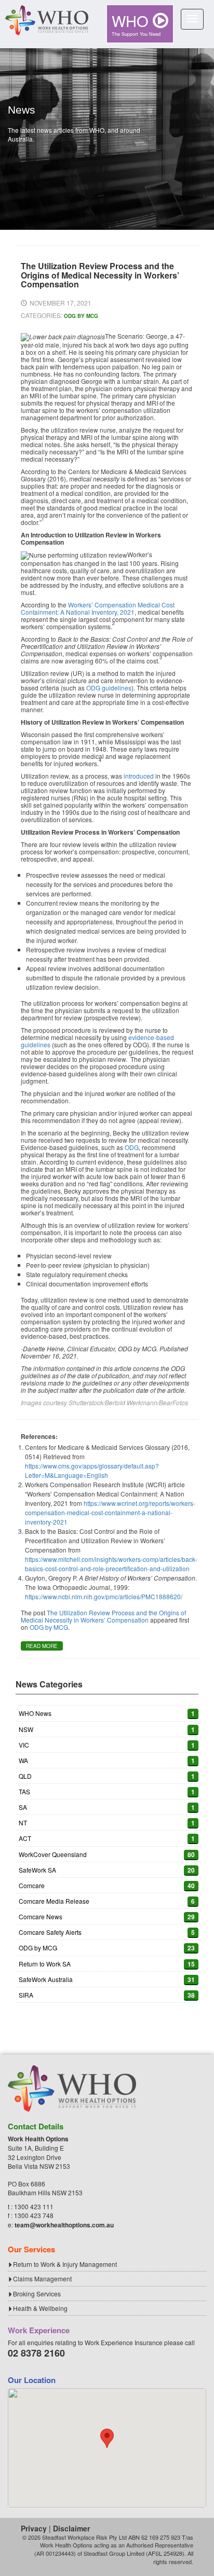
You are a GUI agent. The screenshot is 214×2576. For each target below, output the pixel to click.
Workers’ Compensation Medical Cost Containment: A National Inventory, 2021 (98, 608)
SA (23, 1807)
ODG (132, 1147)
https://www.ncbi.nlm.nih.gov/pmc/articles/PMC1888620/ (104, 1596)
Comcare (32, 1885)
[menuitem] (140, 24)
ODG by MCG (81, 316)
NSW (26, 1729)
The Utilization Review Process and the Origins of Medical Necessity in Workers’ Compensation (103, 1616)
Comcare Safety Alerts (50, 1932)
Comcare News (41, 1916)
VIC (24, 1745)
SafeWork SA (37, 1870)
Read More (42, 1646)
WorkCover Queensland (53, 1854)
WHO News (35, 1713)
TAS (24, 1791)
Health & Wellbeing (40, 2308)
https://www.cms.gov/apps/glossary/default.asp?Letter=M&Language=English (92, 1470)
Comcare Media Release (54, 1901)
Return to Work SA (45, 1964)
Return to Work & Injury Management (65, 2264)
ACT (25, 1838)
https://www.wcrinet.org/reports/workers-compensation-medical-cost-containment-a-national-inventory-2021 (110, 1512)
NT (23, 1823)
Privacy (34, 2528)
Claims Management (42, 2279)
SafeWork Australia (46, 1979)
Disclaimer (71, 2528)
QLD (25, 1776)
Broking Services (37, 2294)
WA (23, 1760)
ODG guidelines (109, 688)
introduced (139, 776)
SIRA (26, 1995)
